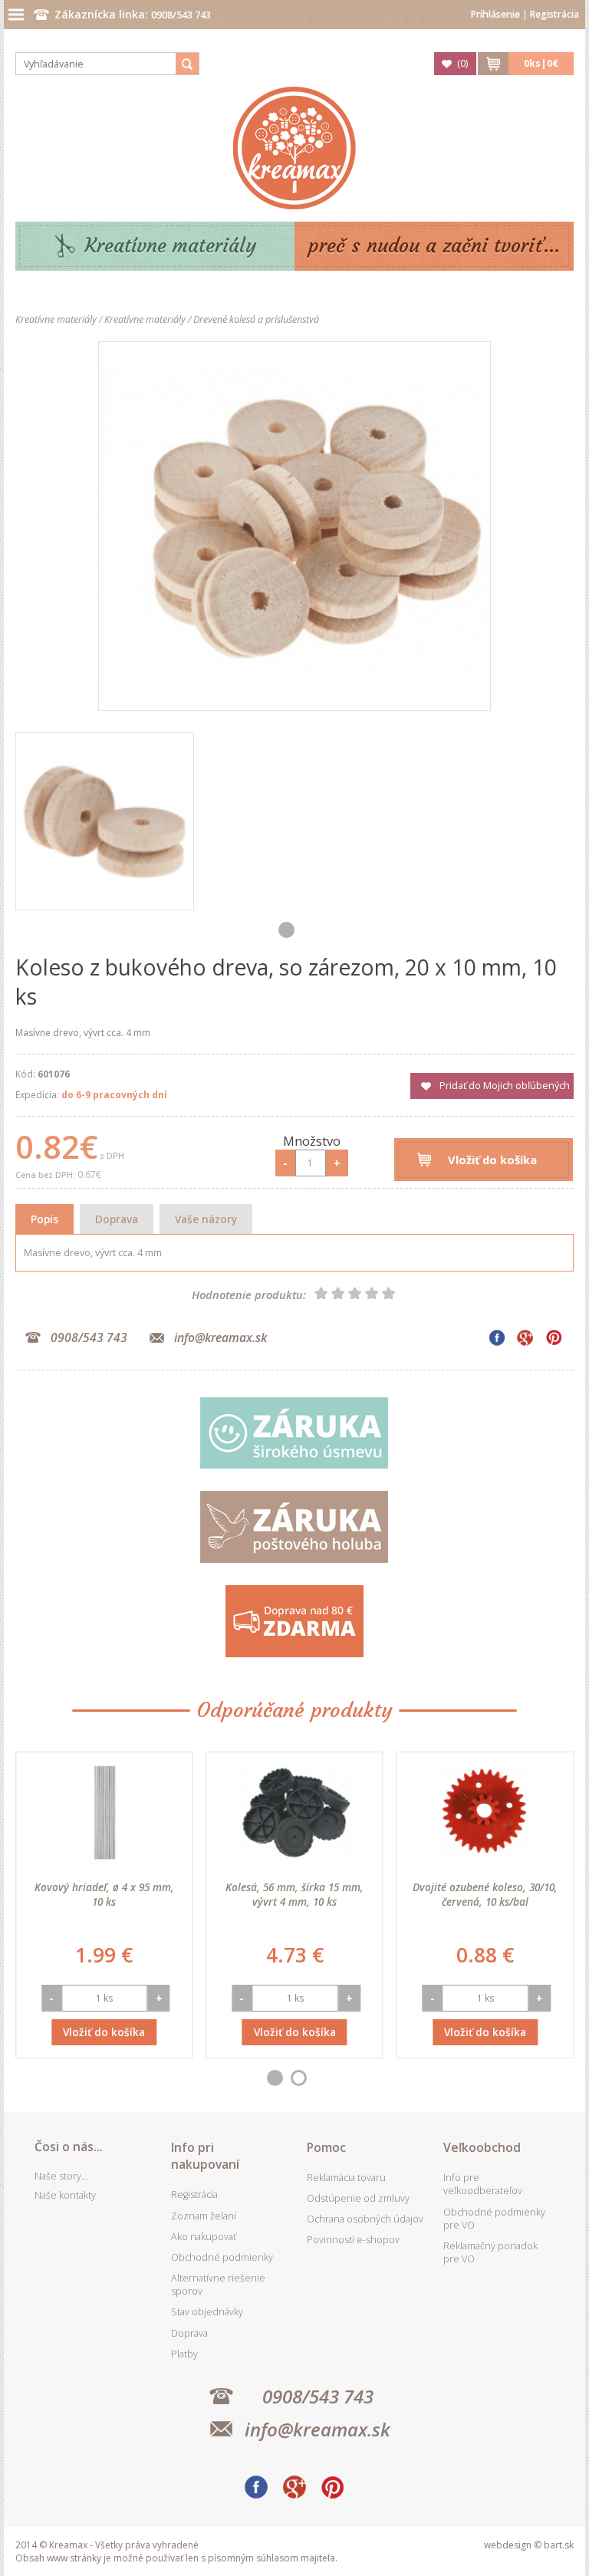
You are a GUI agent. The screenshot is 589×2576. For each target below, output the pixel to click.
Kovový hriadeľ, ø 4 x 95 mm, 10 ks (104, 1894)
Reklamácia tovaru (346, 2178)
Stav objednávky (207, 2312)
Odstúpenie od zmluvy (358, 2198)
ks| (541, 63)
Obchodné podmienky (222, 2257)
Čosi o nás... (69, 2147)
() (462, 63)
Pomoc (326, 2147)
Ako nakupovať (204, 2237)
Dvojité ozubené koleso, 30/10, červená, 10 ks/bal (485, 1894)
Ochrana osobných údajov (365, 2219)
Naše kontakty (65, 2195)
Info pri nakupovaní (205, 2156)
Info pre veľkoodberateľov (483, 2184)
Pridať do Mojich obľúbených (505, 1086)
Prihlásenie (495, 14)
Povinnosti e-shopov (353, 2240)
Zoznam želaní (204, 2216)
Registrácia (554, 14)
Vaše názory (206, 1219)
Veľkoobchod (482, 2147)
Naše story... (61, 2176)
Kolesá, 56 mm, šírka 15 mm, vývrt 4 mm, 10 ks (294, 1894)
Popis (44, 1219)
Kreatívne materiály (171, 246)
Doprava (117, 1219)
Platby (184, 2354)
